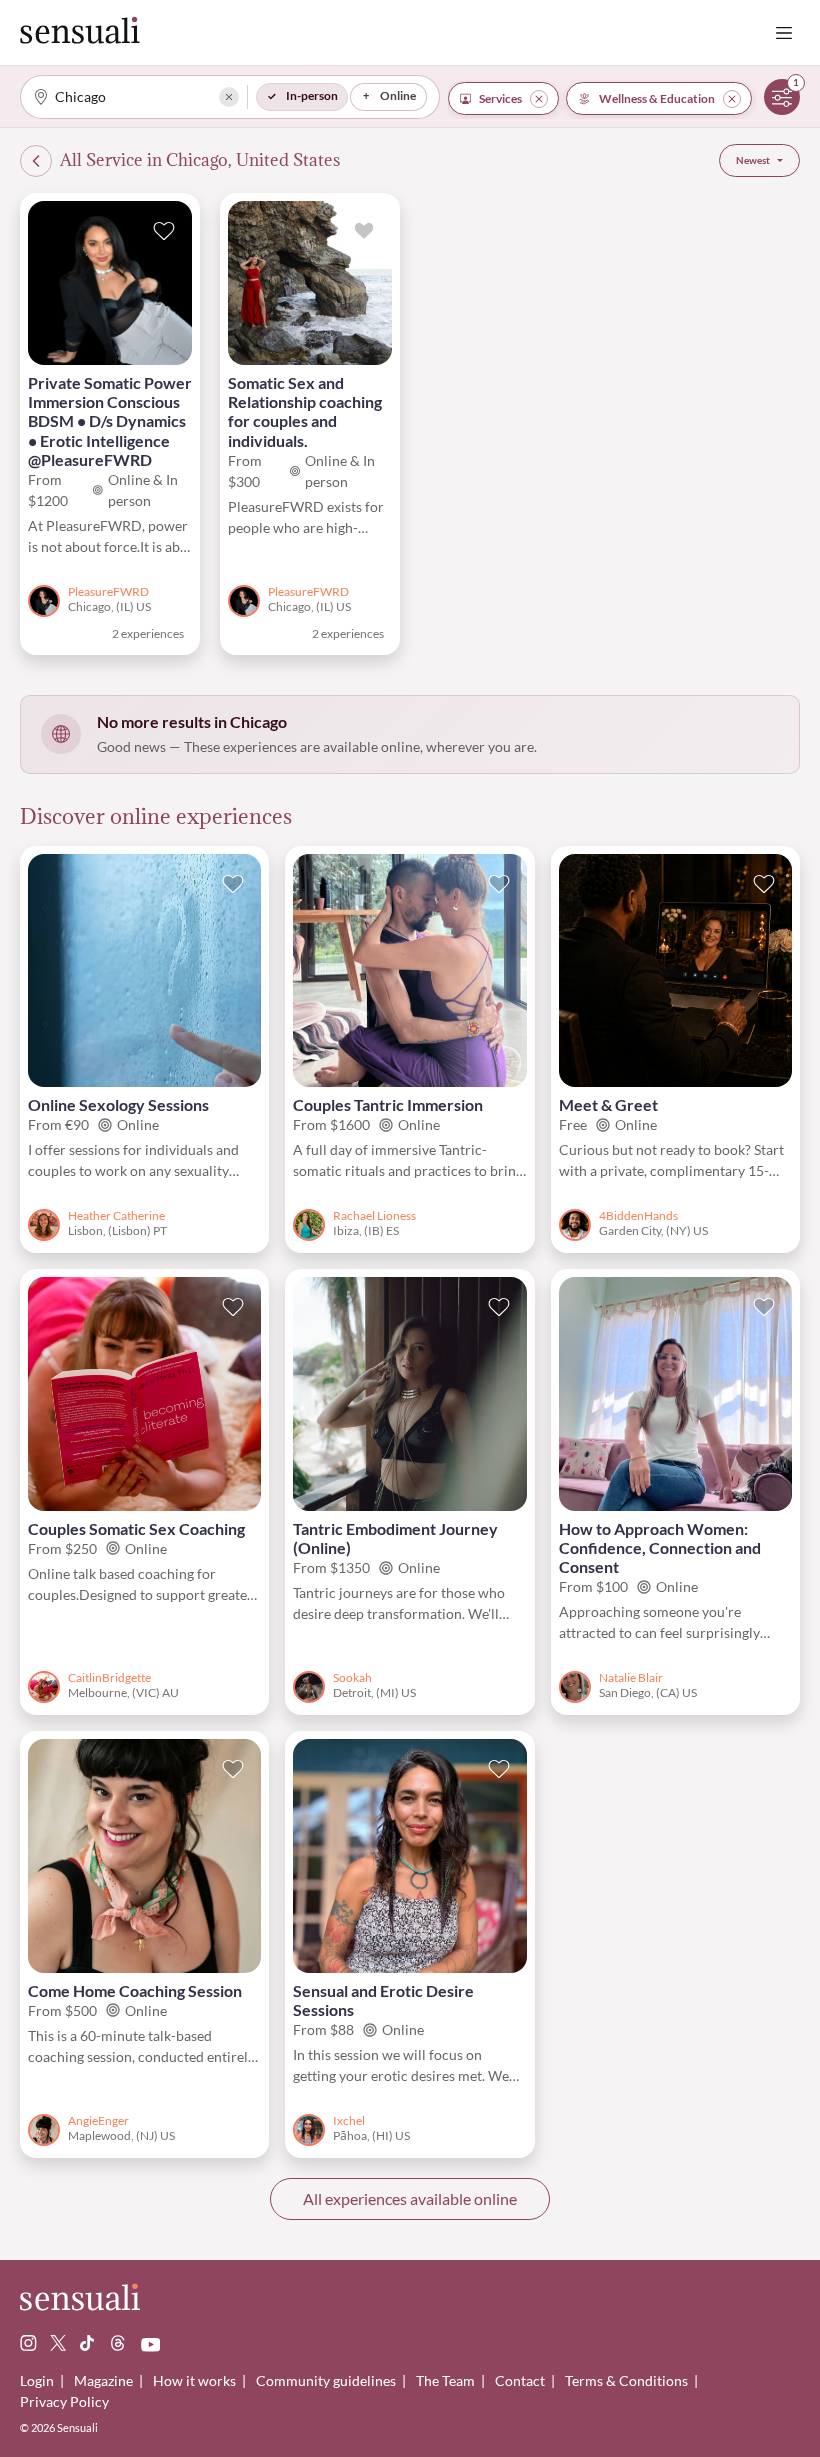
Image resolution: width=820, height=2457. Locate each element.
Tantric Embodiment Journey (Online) (395, 1538)
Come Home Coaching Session (135, 1990)
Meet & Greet (608, 1104)
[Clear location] (229, 97)
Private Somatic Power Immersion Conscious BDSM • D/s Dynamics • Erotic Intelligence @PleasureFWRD (110, 421)
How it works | (201, 2380)
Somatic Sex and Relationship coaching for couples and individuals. (305, 411)
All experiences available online (410, 2198)
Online (389, 95)
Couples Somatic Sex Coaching (136, 1528)
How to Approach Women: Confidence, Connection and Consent (660, 1547)
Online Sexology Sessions (118, 1104)
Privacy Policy (64, 2401)
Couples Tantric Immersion (388, 1104)
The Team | (452, 2380)
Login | (43, 2380)
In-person (302, 95)
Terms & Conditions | (633, 2380)
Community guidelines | (332, 2380)
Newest (753, 160)
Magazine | (110, 2380)
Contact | (526, 2380)
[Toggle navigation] (784, 33)
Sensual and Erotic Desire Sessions (383, 2000)
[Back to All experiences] (36, 161)
